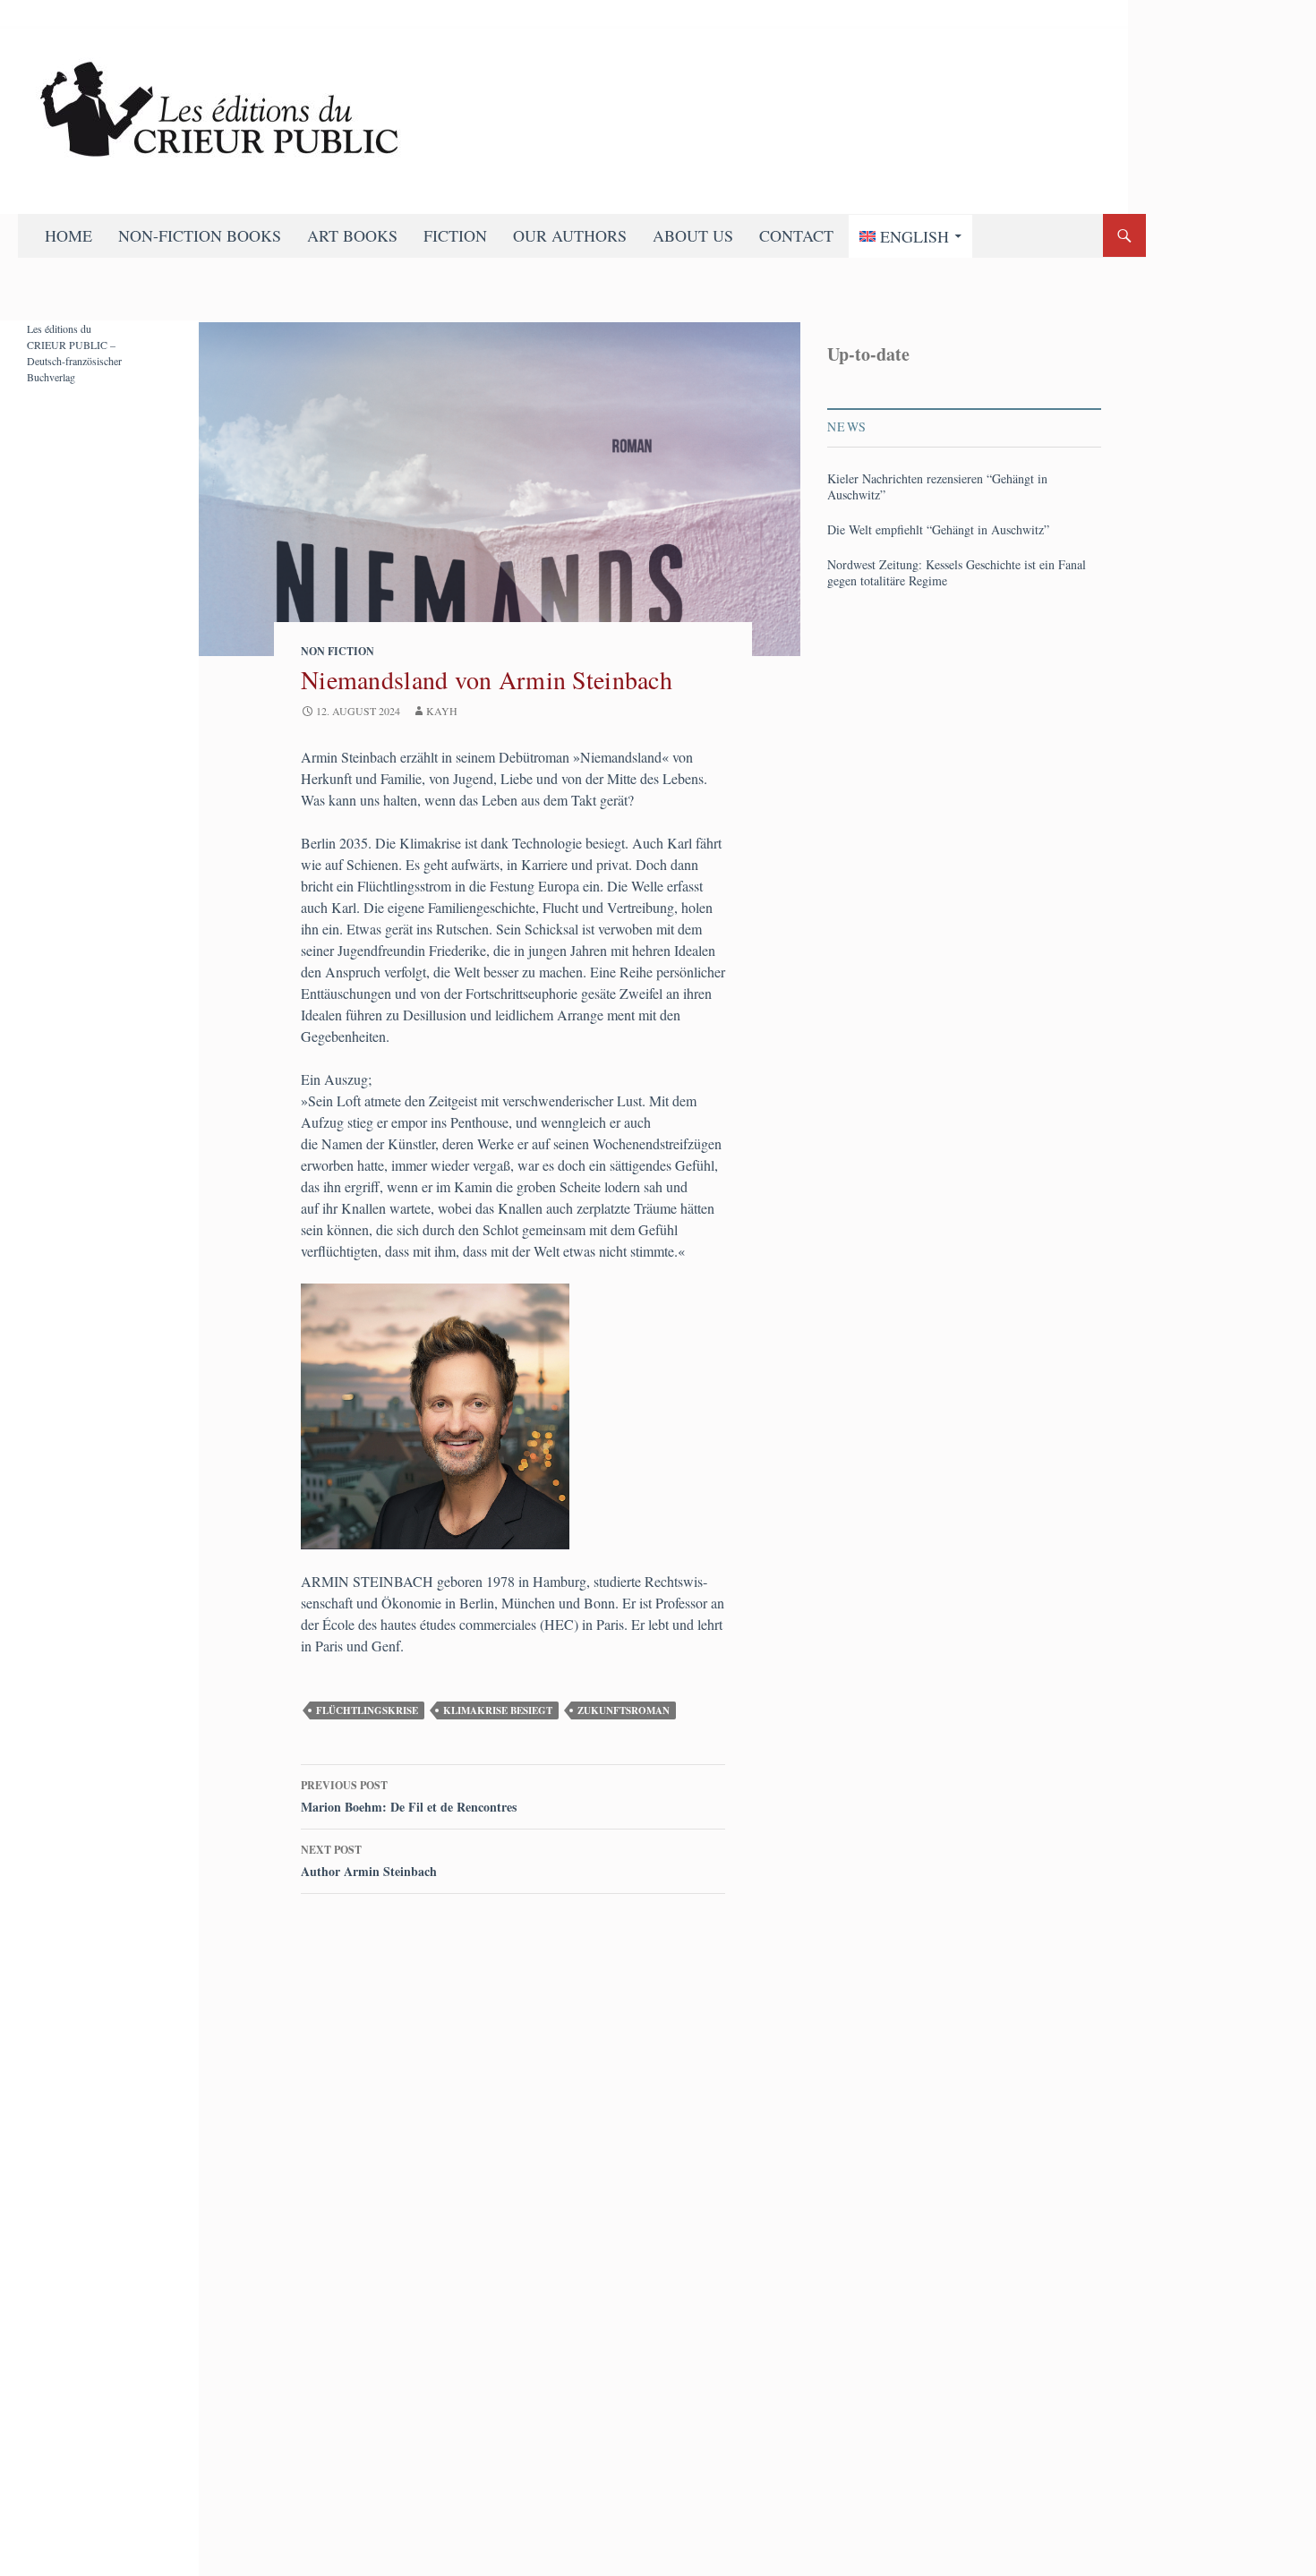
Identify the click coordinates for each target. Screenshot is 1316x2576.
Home (68, 235)
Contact (796, 235)
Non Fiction (338, 651)
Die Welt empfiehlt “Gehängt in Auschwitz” (938, 530)
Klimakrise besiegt (498, 1710)
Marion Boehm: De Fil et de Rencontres (409, 1797)
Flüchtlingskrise (367, 1710)
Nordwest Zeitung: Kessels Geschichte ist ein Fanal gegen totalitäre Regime (957, 573)
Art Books (352, 235)
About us (693, 235)
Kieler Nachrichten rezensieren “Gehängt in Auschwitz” (937, 487)
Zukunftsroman (624, 1710)
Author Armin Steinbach (369, 1861)
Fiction (455, 235)
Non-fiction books (200, 235)
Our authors (570, 235)
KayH (442, 711)
